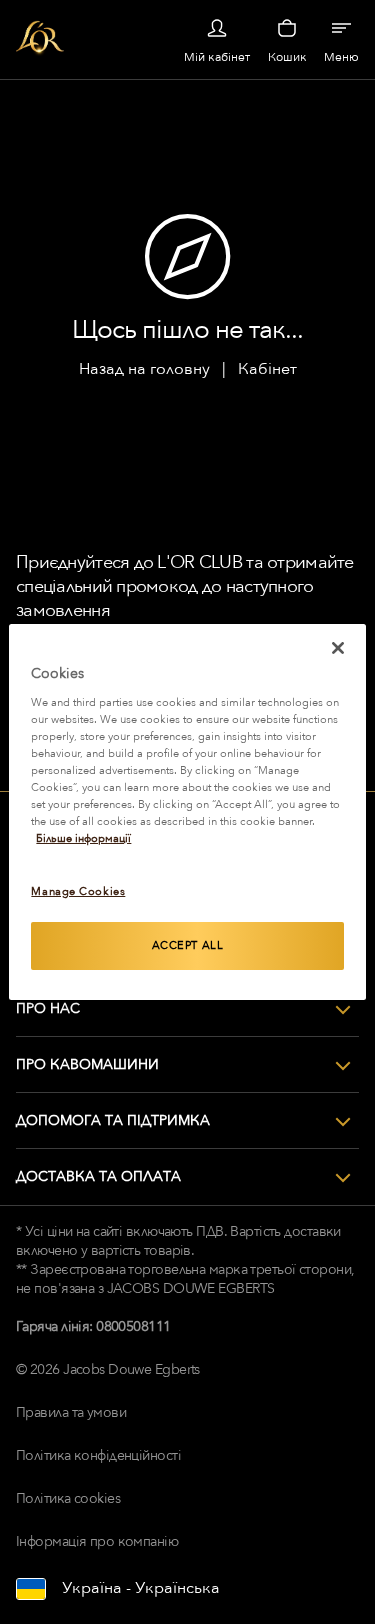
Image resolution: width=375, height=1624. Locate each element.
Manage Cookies (78, 891)
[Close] (338, 648)
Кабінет (267, 369)
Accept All (188, 945)
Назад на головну (144, 369)
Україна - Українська (141, 1588)
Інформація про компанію (97, 1541)
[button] (187, 1009)
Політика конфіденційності (98, 1455)
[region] (187, 812)
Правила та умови (71, 1412)
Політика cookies (68, 1498)
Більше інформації (83, 838)
